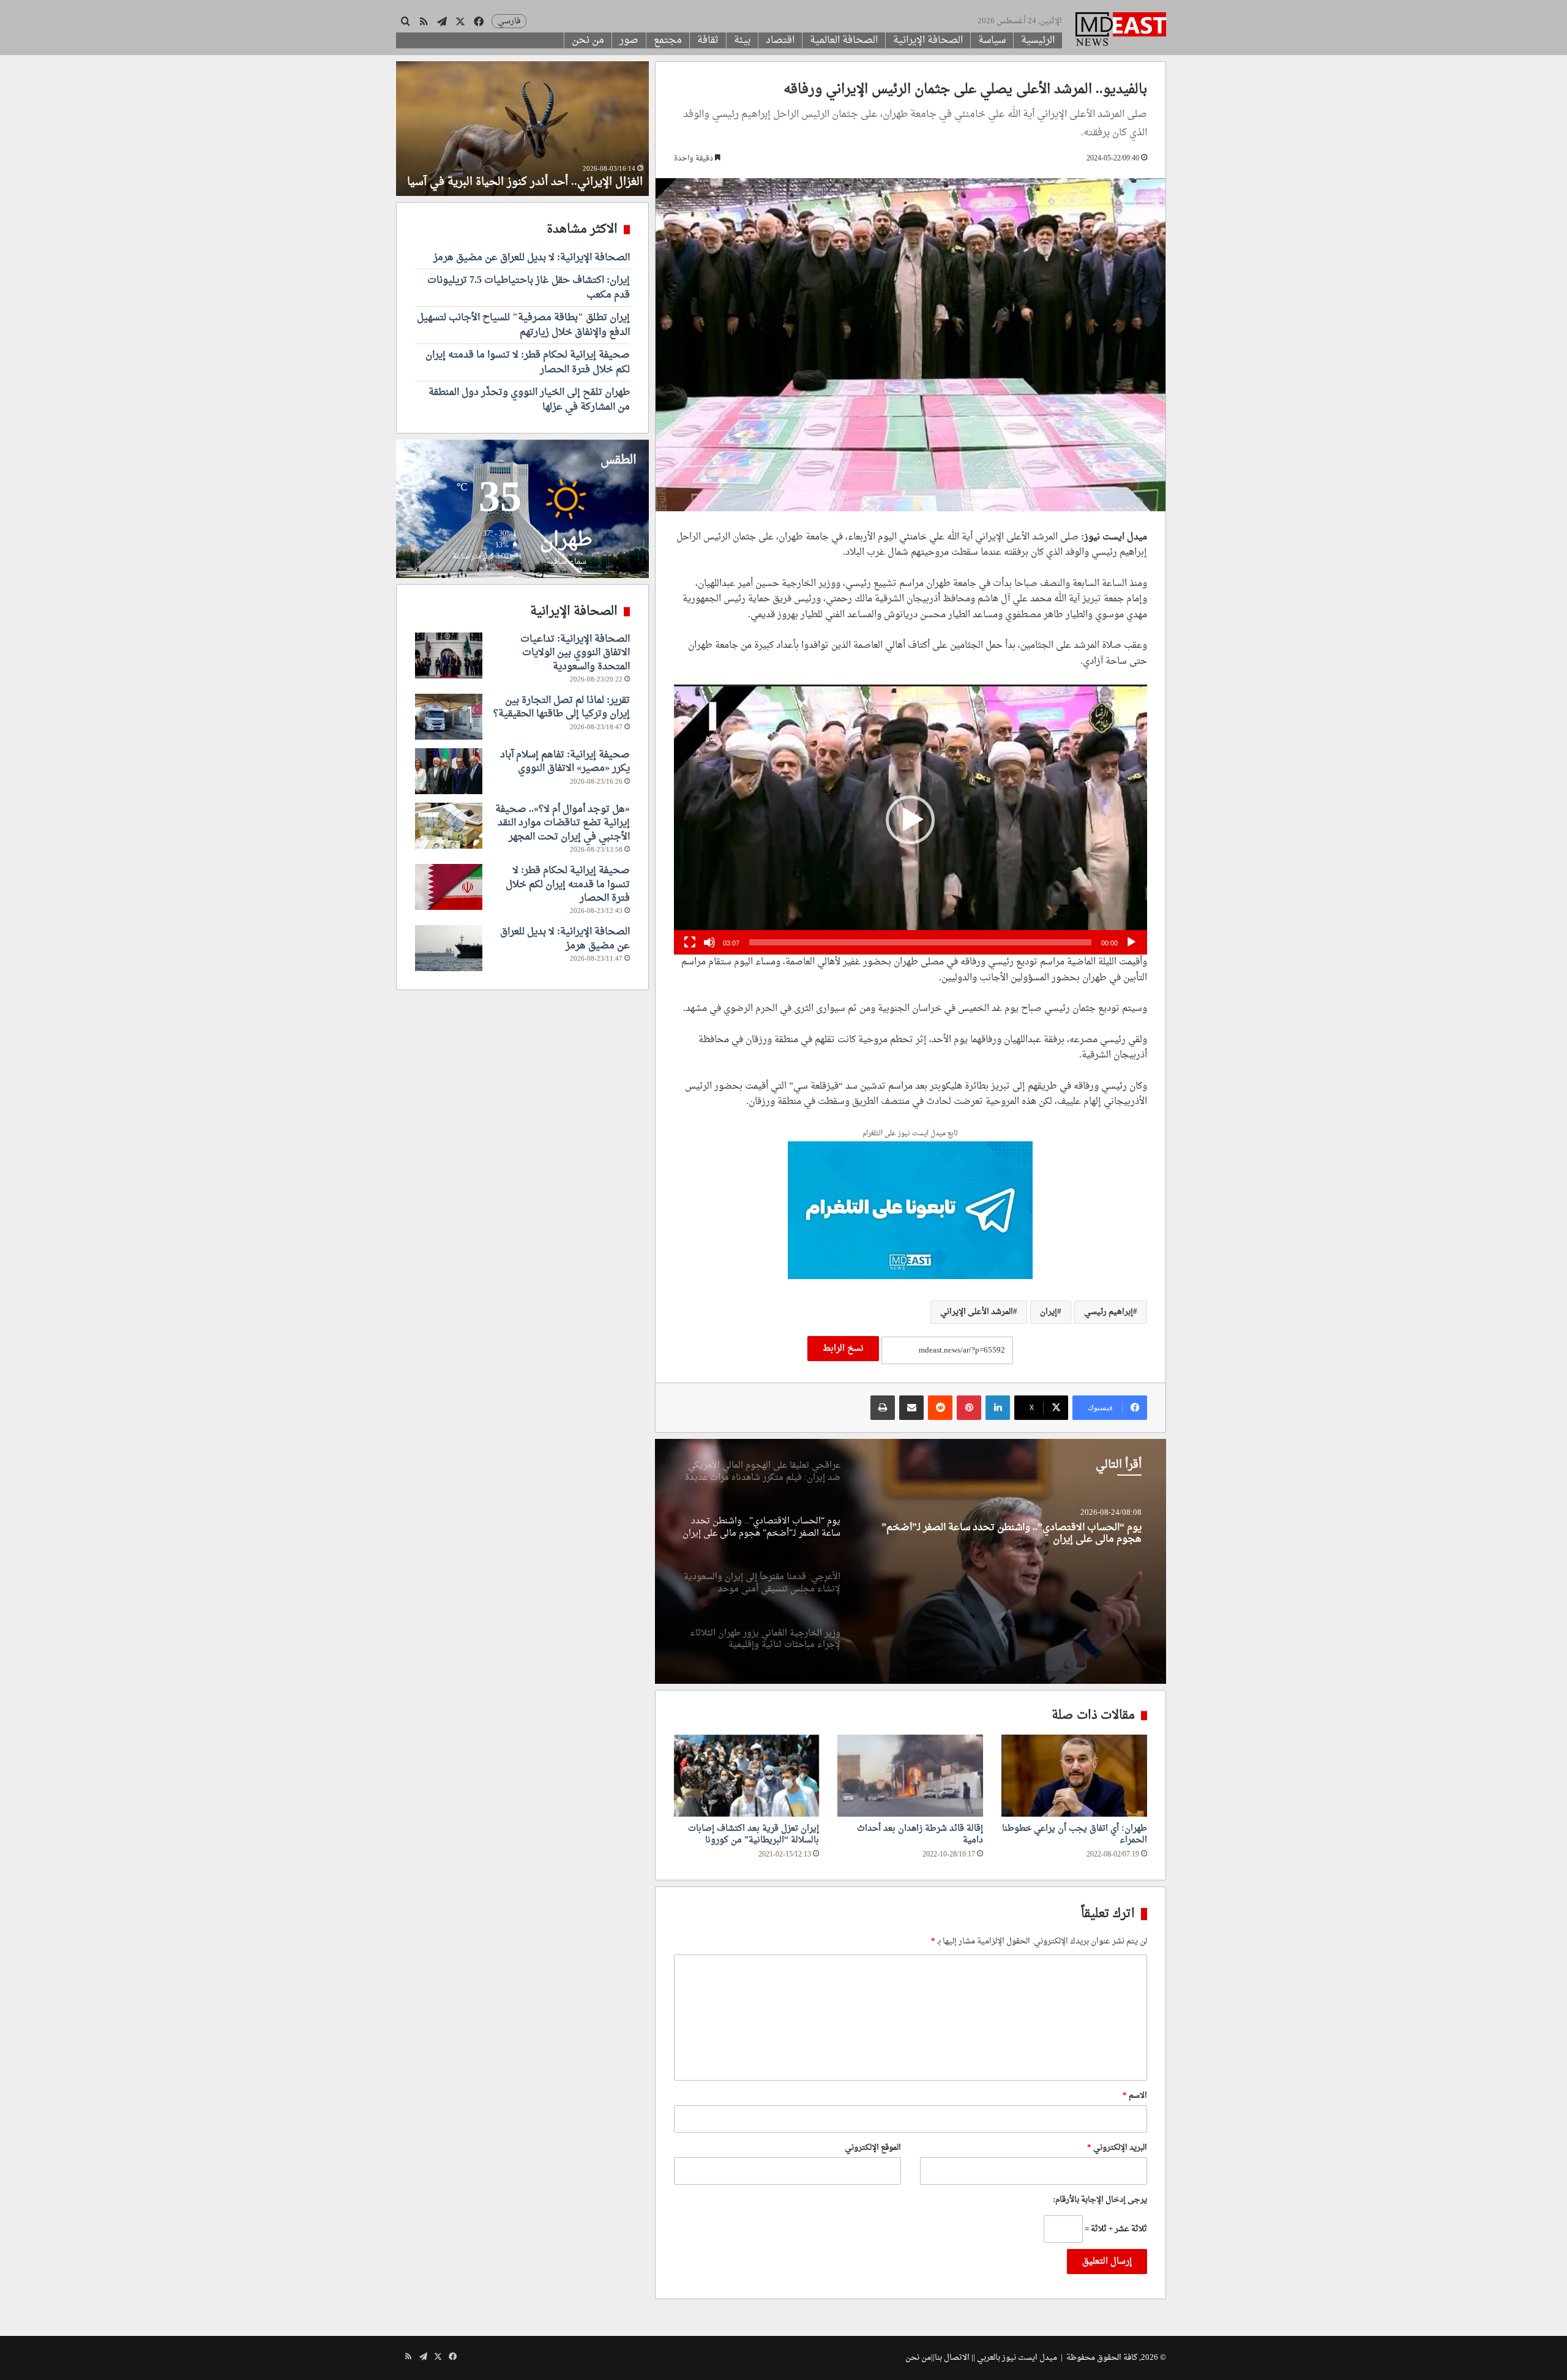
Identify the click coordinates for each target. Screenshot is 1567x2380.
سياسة (992, 40)
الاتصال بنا (952, 2358)
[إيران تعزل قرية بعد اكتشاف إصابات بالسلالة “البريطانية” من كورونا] (747, 1776)
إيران (1049, 1312)
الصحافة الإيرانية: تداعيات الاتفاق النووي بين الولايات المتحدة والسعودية (575, 653)
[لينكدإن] (998, 1408)
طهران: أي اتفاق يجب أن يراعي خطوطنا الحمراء (1075, 1834)
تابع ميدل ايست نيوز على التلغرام (910, 1134)
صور (629, 40)
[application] (911, 820)
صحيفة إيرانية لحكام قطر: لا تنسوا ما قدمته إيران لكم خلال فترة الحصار (528, 362)
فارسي (509, 21)
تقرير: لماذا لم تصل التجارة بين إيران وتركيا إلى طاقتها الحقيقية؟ (562, 707)
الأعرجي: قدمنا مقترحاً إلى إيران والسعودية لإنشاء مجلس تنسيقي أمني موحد (1007, 1534)
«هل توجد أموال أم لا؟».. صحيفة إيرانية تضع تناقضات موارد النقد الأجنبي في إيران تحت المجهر (563, 823)
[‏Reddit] (940, 1408)
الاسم (1135, 2096)
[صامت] (709, 942)
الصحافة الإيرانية (928, 40)
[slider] (920, 942)
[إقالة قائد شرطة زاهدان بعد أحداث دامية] (910, 1776)
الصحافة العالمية (844, 40)
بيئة (742, 40)
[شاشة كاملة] (690, 942)
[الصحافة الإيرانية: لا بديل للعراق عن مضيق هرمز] (449, 948)
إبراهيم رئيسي (1109, 1312)
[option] (910, 1561)
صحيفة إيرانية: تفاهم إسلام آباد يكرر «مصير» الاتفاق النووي (565, 762)
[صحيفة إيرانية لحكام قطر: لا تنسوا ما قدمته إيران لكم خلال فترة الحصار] (449, 887)
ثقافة (708, 40)
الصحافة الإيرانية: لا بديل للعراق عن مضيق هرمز (532, 258)
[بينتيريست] (969, 1408)
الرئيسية (1038, 40)
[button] (910, 820)
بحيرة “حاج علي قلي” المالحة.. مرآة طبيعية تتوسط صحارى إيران (540, 175)
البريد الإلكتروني (1117, 2148)
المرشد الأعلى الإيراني (977, 1312)
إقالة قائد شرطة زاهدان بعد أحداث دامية (920, 1834)
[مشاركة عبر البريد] (911, 1408)
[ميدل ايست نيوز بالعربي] (1121, 31)
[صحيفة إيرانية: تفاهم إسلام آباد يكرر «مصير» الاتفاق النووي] (449, 771)
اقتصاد (780, 40)
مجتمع (668, 40)
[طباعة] (883, 1408)
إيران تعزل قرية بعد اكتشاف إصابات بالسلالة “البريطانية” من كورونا (754, 1834)
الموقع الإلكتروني (873, 2148)
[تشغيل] (1131, 942)
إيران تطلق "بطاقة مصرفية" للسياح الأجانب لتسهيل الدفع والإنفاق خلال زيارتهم (523, 325)
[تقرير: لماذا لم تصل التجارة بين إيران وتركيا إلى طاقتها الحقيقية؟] (449, 717)
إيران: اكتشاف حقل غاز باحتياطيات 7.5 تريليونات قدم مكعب (529, 288)
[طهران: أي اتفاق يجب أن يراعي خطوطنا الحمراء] (1074, 1776)
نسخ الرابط (843, 1349)
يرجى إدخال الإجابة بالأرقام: (1100, 2200)
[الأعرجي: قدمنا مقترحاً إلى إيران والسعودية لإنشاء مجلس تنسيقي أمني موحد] (910, 1561)
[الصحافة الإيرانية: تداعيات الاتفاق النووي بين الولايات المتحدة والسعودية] (449, 655)
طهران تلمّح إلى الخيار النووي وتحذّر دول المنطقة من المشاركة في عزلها (529, 400)
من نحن (588, 40)
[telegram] (910, 1212)
